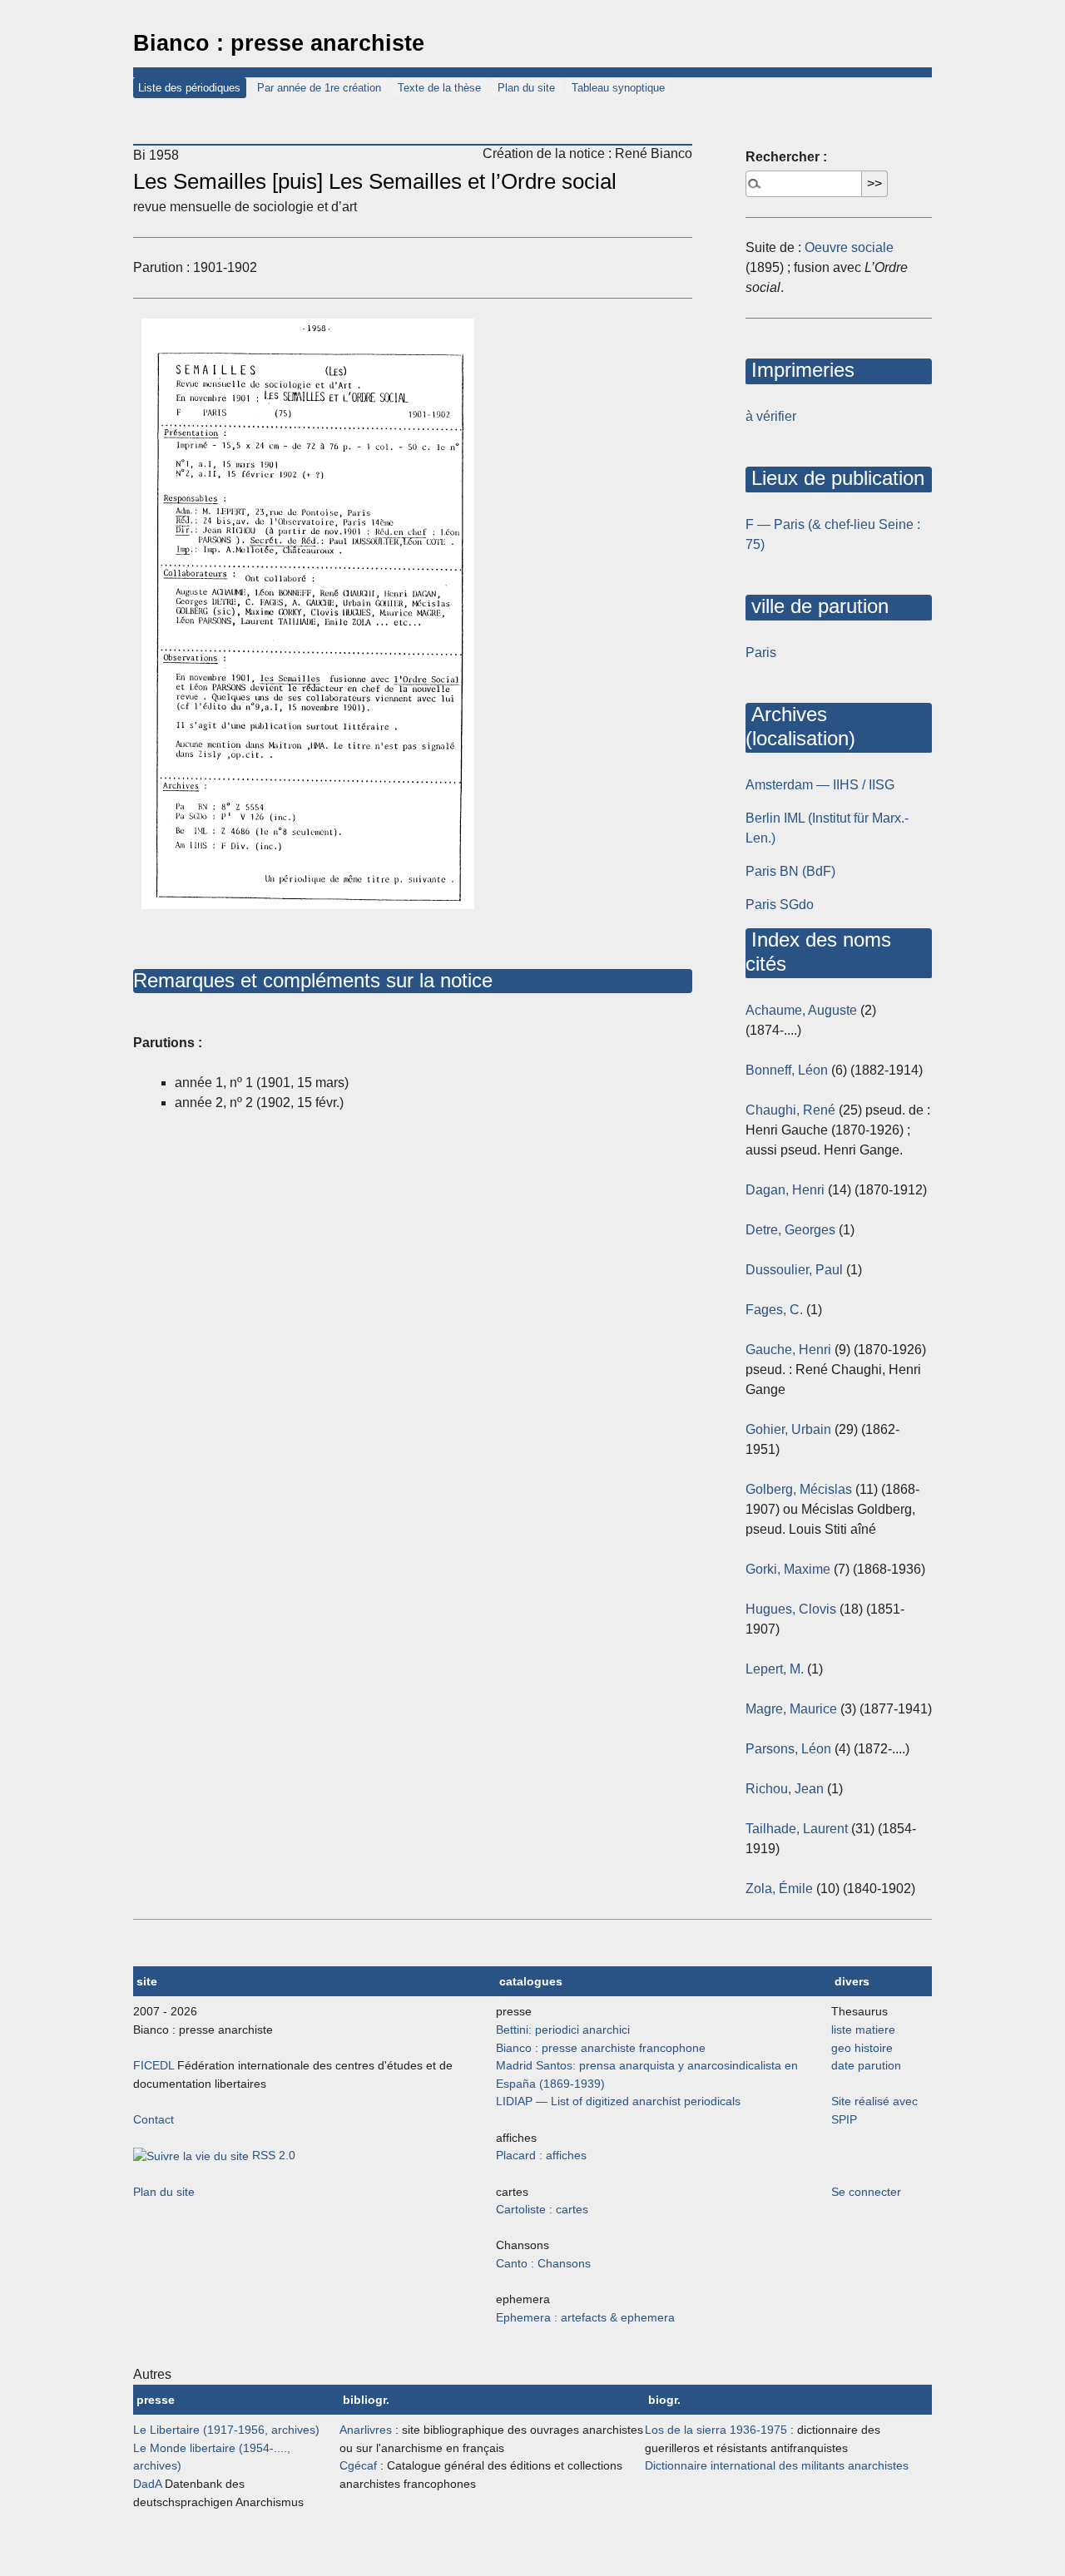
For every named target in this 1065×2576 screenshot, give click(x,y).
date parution (866, 2065)
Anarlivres (366, 2430)
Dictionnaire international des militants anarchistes (777, 2465)
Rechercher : (786, 157)
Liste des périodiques (189, 88)
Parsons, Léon (788, 1749)
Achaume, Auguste (801, 1010)
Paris (761, 653)
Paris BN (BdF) (790, 871)
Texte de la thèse (439, 88)
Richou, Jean (785, 1789)
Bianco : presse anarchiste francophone (601, 2048)
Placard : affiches (541, 2155)
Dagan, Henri (785, 1190)
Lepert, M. (775, 1669)
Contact (154, 2119)
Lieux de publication (835, 478)
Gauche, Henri (788, 1350)
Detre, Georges (790, 1230)
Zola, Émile (779, 1889)
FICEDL (154, 2065)
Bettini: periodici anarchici (563, 2030)
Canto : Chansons (543, 2263)
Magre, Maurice (791, 1709)
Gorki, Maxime (788, 1569)
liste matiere (863, 2030)
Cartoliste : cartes (542, 2209)
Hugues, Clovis (791, 1609)
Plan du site (526, 88)
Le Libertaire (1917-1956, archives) (226, 2430)
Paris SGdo (780, 905)
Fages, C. (774, 1310)
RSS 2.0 (272, 2155)
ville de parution (817, 606)
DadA (147, 2484)
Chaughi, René (790, 1110)
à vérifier (771, 416)
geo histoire (862, 2048)
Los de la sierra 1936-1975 (716, 2430)
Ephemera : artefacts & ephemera (585, 2317)
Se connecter (866, 2192)
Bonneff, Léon (787, 1070)
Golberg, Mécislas (799, 1489)
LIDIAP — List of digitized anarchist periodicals (618, 2101)
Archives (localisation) (800, 726)
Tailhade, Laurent (797, 1829)
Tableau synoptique (618, 88)
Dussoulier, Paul (794, 1270)
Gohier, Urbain (788, 1429)
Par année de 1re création (319, 88)
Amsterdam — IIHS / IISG (820, 785)
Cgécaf (358, 2465)
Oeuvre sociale (849, 247)
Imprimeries (800, 370)
